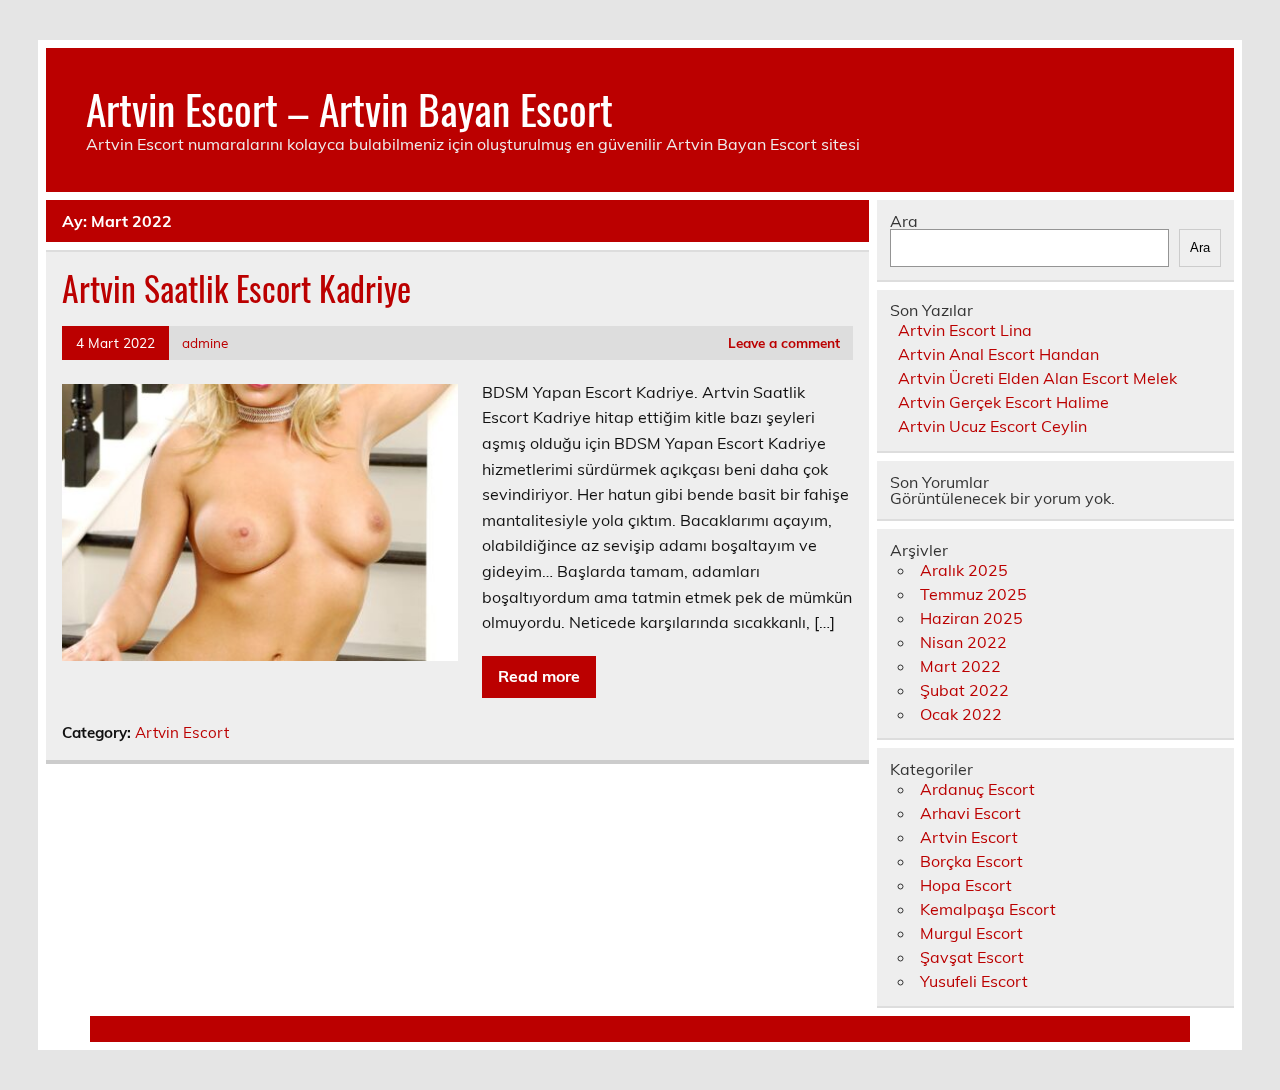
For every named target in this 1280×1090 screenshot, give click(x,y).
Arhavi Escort (970, 813)
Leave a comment (784, 342)
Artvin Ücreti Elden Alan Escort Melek (1037, 378)
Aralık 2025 (964, 570)
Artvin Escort (182, 732)
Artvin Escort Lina (965, 330)
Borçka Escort (971, 861)
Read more (539, 676)
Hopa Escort (966, 885)
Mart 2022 (960, 666)
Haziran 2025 (971, 618)
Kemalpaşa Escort (988, 909)
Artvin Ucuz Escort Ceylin (992, 426)
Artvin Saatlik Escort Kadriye (236, 288)
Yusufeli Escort (974, 981)
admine (205, 342)
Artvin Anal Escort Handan (998, 354)
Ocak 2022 (961, 714)
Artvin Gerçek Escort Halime (1003, 402)
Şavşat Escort (972, 957)
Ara (904, 221)
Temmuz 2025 (973, 594)
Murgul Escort (971, 933)
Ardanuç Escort (977, 789)
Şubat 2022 (964, 690)
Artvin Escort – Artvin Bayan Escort (349, 108)
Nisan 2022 (963, 642)
